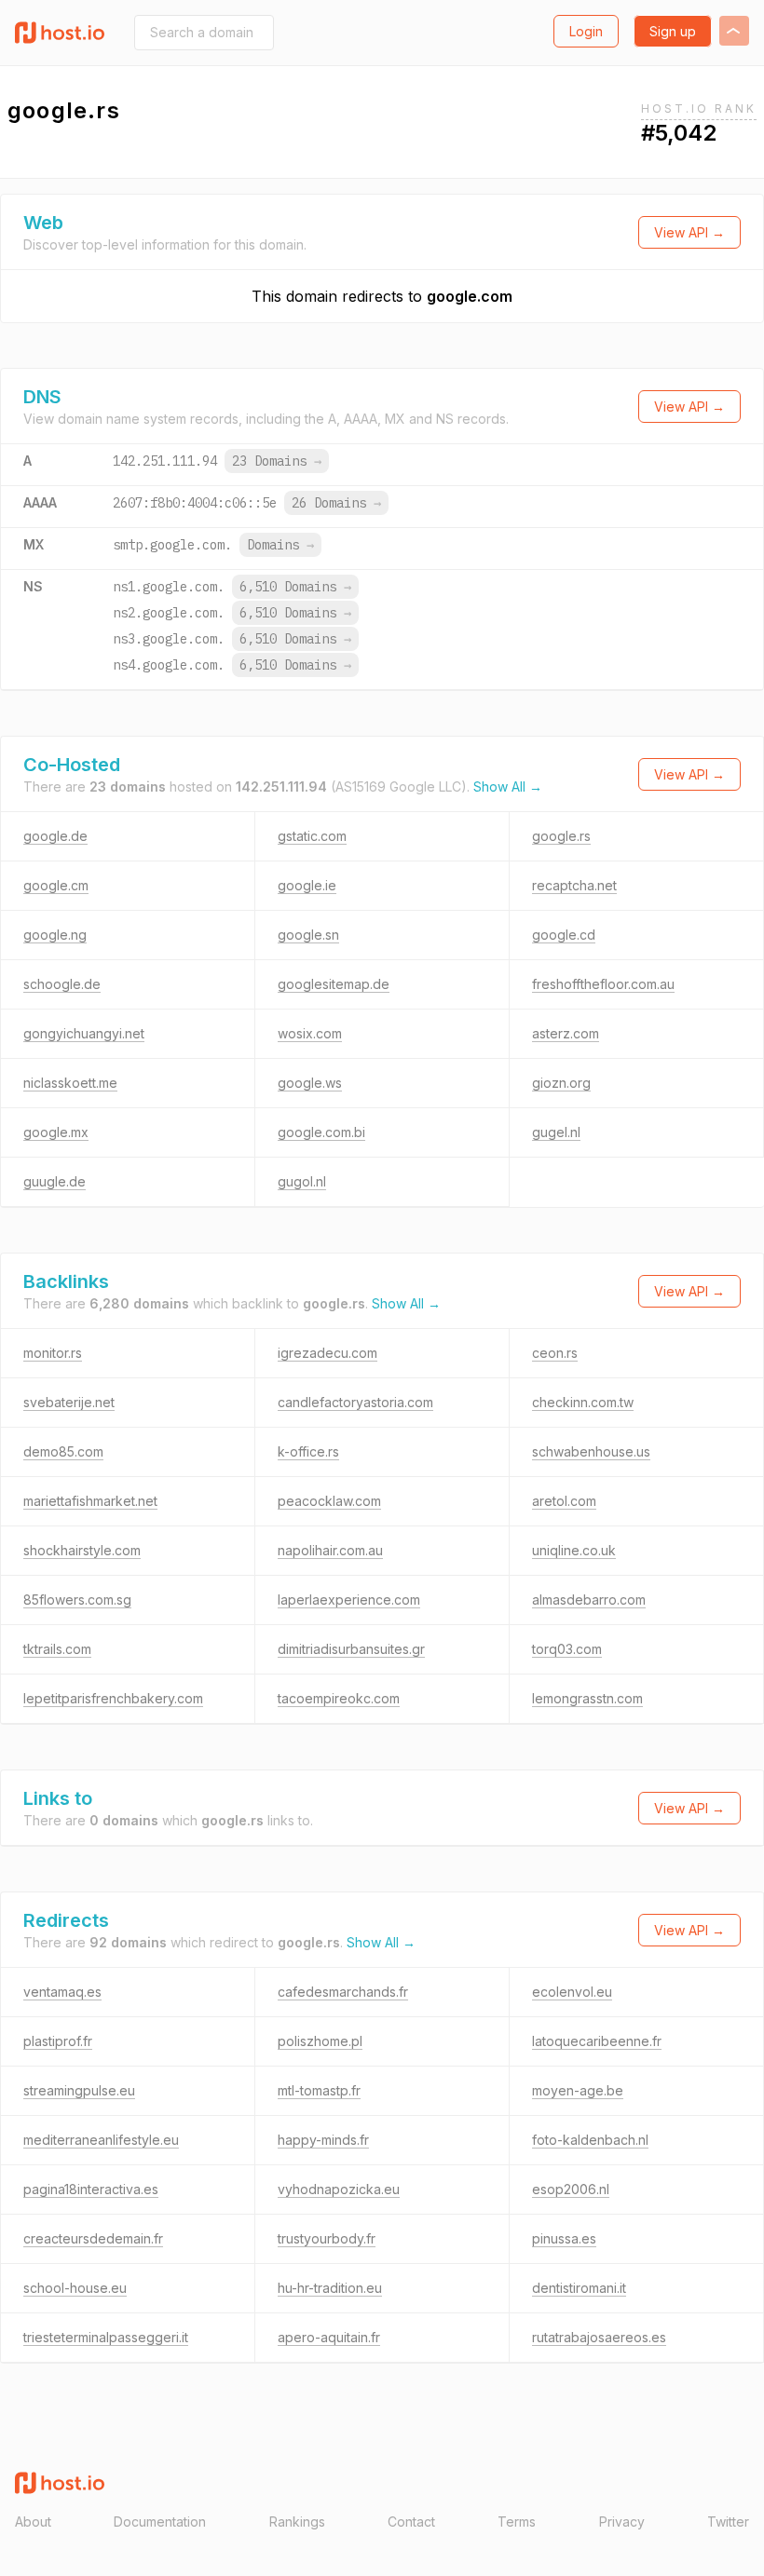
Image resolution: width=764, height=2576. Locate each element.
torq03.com (567, 1649)
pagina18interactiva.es (91, 2189)
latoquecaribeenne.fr (597, 2041)
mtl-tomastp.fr (319, 2090)
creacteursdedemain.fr (93, 2238)
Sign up (673, 31)
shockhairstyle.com (82, 1550)
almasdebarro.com (589, 1600)
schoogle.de (62, 984)
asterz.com (566, 1033)
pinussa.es (564, 2238)
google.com (470, 296)
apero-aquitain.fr (329, 2337)
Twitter (728, 2522)
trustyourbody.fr (327, 2238)
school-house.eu (75, 2288)
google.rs (561, 836)
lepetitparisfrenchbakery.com (113, 1698)
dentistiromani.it (579, 2288)
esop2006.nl (571, 2189)
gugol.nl (302, 1181)
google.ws (310, 1083)
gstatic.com (312, 836)
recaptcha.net (574, 885)
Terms (517, 2522)
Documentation (160, 2522)
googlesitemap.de (334, 984)
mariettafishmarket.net (90, 1501)
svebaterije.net (69, 1402)
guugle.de (55, 1181)
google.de (55, 836)
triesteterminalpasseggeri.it (106, 2337)
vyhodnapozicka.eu (339, 2189)
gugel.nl (556, 1132)
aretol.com (564, 1501)
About (33, 2522)
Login (586, 31)
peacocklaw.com (329, 1501)
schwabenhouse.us (591, 1451)
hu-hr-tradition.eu (330, 2288)
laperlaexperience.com (349, 1600)
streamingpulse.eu (79, 2090)
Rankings (297, 2522)
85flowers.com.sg (77, 1600)
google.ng (55, 935)
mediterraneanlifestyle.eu (101, 2140)
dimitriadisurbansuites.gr (351, 1649)
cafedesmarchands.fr (343, 1992)
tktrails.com (57, 1649)
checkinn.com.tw (583, 1402)
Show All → (508, 786)
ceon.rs (555, 1353)
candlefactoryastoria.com (355, 1402)
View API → (689, 232)
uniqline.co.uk (574, 1550)
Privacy (622, 2522)
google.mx (56, 1132)
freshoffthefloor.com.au (603, 984)
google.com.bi (321, 1132)
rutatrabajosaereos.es (599, 2337)
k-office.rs (308, 1451)
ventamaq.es (62, 1992)
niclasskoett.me (70, 1083)
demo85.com (63, 1451)
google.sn (308, 935)
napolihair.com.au (330, 1550)
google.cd (564, 935)
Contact (411, 2522)
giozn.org (561, 1083)
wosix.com (310, 1033)
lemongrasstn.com (587, 1698)
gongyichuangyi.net (84, 1033)
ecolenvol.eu (572, 1992)
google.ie (307, 885)
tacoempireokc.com (339, 1698)
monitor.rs (53, 1353)
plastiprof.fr (58, 2041)
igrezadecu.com (327, 1353)
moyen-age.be (578, 2090)
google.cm (56, 885)
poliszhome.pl (320, 2041)
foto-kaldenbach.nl (590, 2140)
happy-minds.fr (323, 2140)
